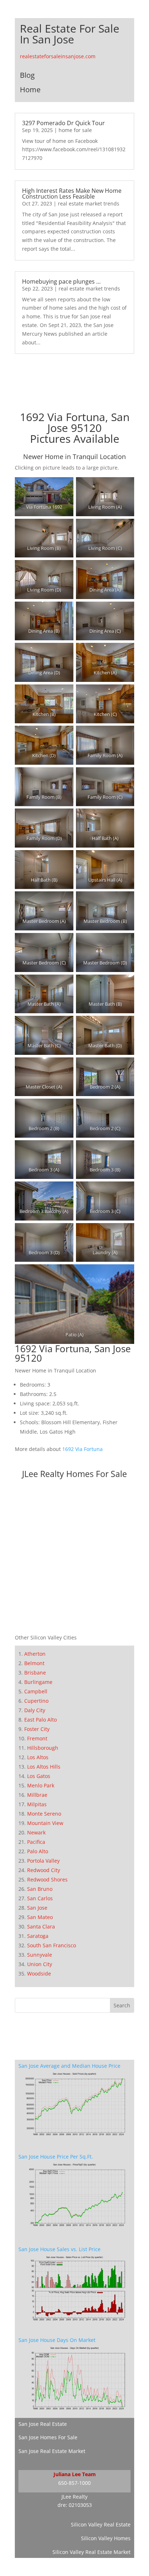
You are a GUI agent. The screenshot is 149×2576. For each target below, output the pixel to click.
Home (30, 90)
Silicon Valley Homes (106, 2538)
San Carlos (40, 1898)
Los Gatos (39, 1776)
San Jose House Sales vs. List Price (59, 2249)
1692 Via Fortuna (82, 1449)
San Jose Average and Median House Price (69, 2066)
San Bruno (40, 1889)
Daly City (35, 1710)
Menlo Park (41, 1785)
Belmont (34, 1663)
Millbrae (37, 1795)
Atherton (35, 1654)
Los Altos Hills (44, 1767)
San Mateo (40, 1917)
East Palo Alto (41, 1720)
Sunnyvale (40, 1955)
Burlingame (38, 1682)
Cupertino (36, 1701)
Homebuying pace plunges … (61, 281)
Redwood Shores (47, 1879)
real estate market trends (89, 203)
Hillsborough (43, 1748)
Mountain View (45, 1823)
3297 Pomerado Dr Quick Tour (63, 123)
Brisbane (35, 1673)
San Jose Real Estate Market (52, 2451)
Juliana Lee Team (75, 2474)
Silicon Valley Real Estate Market (91, 2552)
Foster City (37, 1729)
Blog (27, 75)
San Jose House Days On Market (57, 2340)
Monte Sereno (44, 1814)
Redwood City (44, 1870)
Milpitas (37, 1804)
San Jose (37, 1908)
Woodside (39, 1974)
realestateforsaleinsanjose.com (58, 56)
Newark (36, 1832)
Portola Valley (43, 1861)
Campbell (36, 1691)
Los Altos (38, 1757)
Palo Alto (38, 1851)
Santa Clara (41, 1926)
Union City (40, 1964)
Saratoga (38, 1936)
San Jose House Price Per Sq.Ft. (56, 2157)
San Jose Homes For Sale (48, 2437)
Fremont (37, 1738)
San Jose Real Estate (43, 2424)
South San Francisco (52, 1945)
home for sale (75, 130)
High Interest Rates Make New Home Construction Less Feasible (72, 194)
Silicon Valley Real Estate (101, 2524)
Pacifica (36, 1842)
